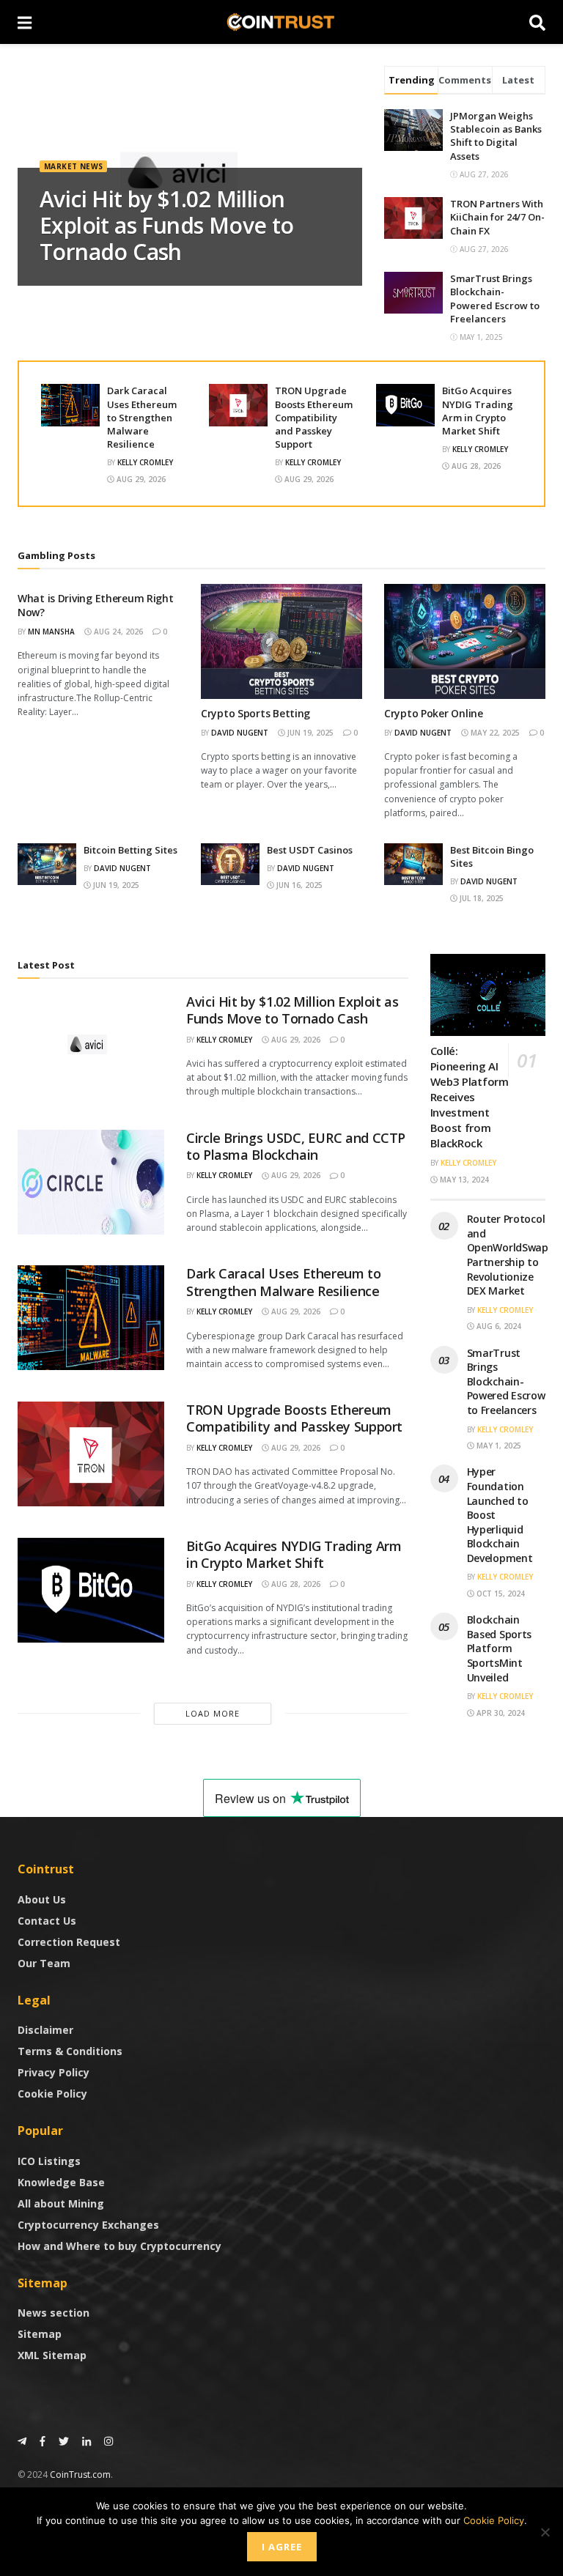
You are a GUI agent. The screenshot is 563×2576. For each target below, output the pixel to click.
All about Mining (61, 2203)
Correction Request (69, 1942)
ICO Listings (49, 2161)
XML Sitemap (52, 2355)
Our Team (44, 1963)
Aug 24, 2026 (117, 632)
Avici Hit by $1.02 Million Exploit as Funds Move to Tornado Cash (167, 225)
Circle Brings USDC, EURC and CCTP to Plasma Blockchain (296, 1146)
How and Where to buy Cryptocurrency (119, 2246)
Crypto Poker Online (434, 713)
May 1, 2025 (498, 1446)
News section (54, 2313)
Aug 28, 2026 (475, 466)
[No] (545, 2532)
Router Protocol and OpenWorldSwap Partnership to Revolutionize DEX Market (508, 1255)
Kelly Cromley (145, 462)
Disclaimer (45, 2030)
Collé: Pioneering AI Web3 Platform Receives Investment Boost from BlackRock (470, 1097)
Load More (213, 1713)
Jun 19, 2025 (309, 733)
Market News (73, 166)
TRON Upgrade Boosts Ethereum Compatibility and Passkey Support (314, 417)
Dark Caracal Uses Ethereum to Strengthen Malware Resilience (142, 417)
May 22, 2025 (494, 733)
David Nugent (240, 733)
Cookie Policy (52, 2094)
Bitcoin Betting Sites (130, 850)
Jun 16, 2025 (298, 885)
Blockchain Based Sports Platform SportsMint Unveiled (500, 1648)
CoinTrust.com (80, 2475)
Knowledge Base (61, 2182)
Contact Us (47, 1921)
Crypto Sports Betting (255, 713)
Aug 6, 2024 (498, 1326)
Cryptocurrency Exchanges (88, 2225)
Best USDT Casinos (310, 850)
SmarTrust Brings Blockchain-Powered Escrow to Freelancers (495, 299)
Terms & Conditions (70, 2051)
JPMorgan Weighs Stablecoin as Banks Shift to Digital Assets (496, 136)
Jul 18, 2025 (481, 898)
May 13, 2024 (463, 1180)
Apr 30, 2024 (500, 1713)
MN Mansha (51, 632)
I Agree (282, 2547)
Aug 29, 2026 (140, 479)
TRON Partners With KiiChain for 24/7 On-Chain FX (497, 217)
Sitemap (40, 2334)
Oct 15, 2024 (500, 1594)
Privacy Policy (54, 2072)
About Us (42, 1899)
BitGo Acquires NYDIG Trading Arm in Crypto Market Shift (478, 411)
